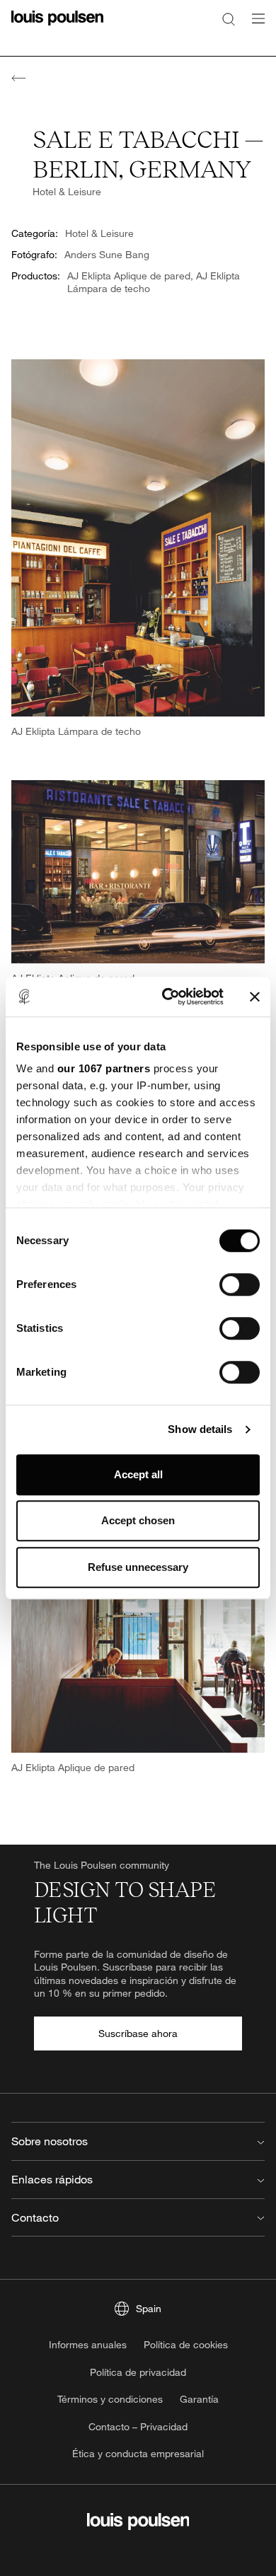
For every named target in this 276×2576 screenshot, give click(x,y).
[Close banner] (255, 997)
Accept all (138, 1474)
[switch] (240, 1284)
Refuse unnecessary (138, 1567)
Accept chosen (138, 1520)
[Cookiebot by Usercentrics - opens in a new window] (167, 997)
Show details (200, 1429)
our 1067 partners (104, 1068)
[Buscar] (229, 18)
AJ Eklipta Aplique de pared (129, 275)
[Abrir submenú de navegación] (254, 27)
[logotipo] (57, 27)
